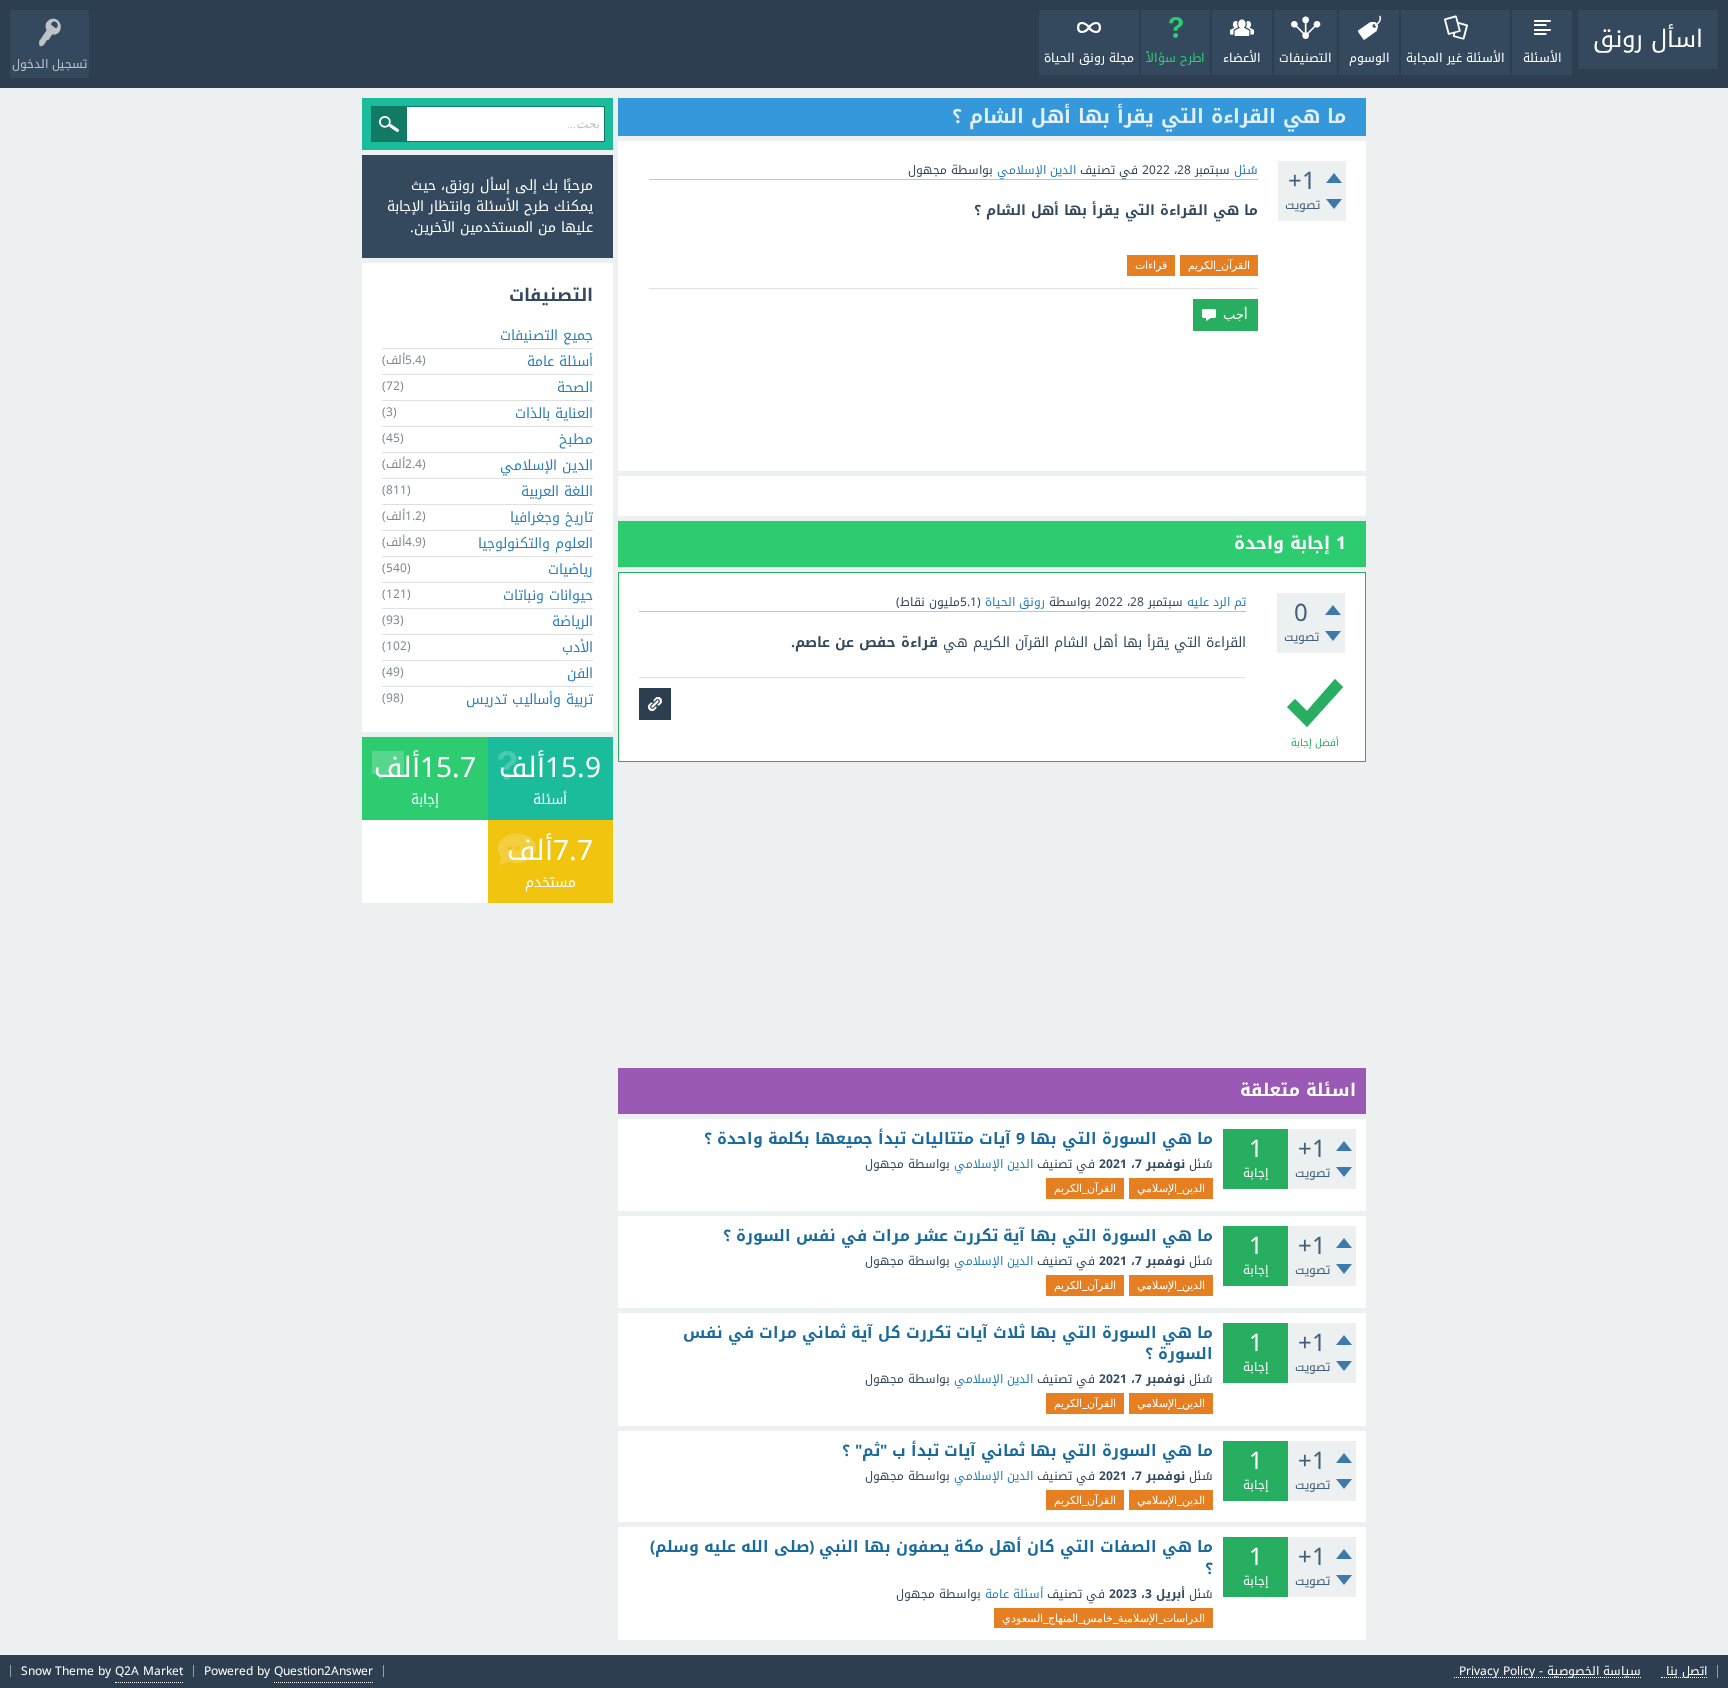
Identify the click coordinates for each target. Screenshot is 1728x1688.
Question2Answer (323, 1671)
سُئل (1246, 170)
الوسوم (1369, 58)
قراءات (1151, 265)
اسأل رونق (1648, 39)
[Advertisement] (992, 401)
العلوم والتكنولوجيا (535, 543)
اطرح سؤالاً (1175, 58)
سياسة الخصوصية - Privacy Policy (1550, 1671)
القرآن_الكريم (1219, 265)
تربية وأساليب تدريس (529, 699)
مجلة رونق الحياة (1089, 58)
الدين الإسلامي (1036, 170)
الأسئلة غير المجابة (1455, 58)
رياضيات (570, 569)
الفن (580, 673)
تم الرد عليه (1216, 602)
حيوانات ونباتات (548, 595)
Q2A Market (149, 1671)
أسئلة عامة (1014, 1594)
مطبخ (576, 439)
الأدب (577, 647)
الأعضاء (1242, 58)
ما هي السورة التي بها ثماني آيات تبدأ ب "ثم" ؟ (1027, 1451)
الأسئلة (1542, 58)
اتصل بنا (1686, 1671)
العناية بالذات (554, 413)
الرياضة (572, 621)
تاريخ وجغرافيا (551, 517)
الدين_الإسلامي (1171, 1188)
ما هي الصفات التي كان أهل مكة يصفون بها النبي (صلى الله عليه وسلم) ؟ (931, 1557)
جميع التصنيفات (546, 335)
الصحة (575, 387)
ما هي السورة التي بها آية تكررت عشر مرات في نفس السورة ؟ (968, 1236)
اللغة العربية (557, 491)
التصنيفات (1305, 58)
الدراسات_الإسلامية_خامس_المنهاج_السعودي (1103, 1618)
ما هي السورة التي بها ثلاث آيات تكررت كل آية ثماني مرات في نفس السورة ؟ (948, 1343)
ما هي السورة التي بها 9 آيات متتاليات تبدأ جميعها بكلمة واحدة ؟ (958, 1139)
